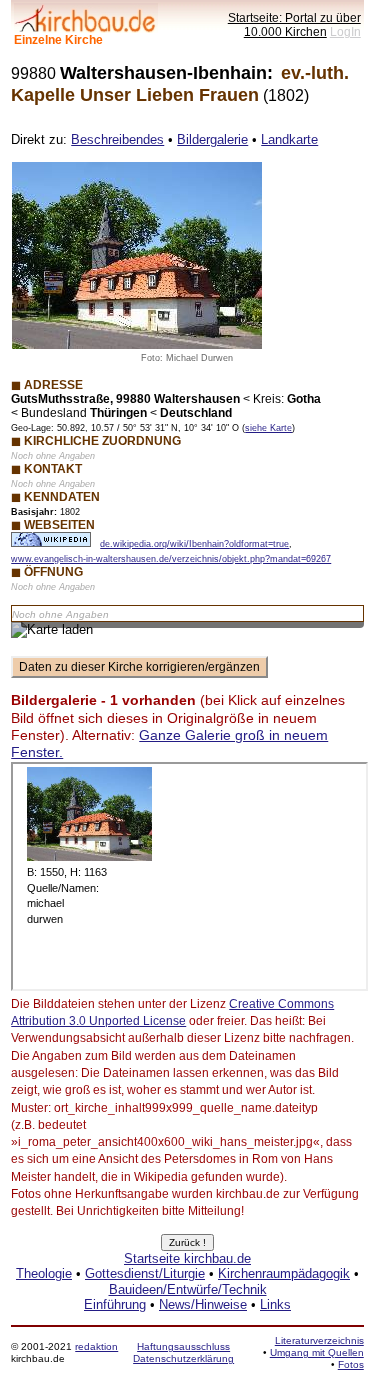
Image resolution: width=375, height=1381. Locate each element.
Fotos (351, 1364)
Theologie (44, 1273)
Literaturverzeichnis (319, 1340)
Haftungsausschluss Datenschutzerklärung (183, 1352)
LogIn (345, 31)
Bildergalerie (212, 139)
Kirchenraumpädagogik (284, 1273)
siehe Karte (268, 428)
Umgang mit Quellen (317, 1352)
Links (275, 1304)
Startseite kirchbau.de (187, 1258)
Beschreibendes (117, 139)
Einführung (115, 1304)
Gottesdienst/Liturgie (145, 1273)
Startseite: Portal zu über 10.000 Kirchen (294, 24)
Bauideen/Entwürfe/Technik (188, 1289)
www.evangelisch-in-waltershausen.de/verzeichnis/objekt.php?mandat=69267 (171, 559)
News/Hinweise (203, 1304)
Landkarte (289, 139)
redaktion (96, 1346)
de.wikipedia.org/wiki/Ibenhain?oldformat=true (194, 544)
